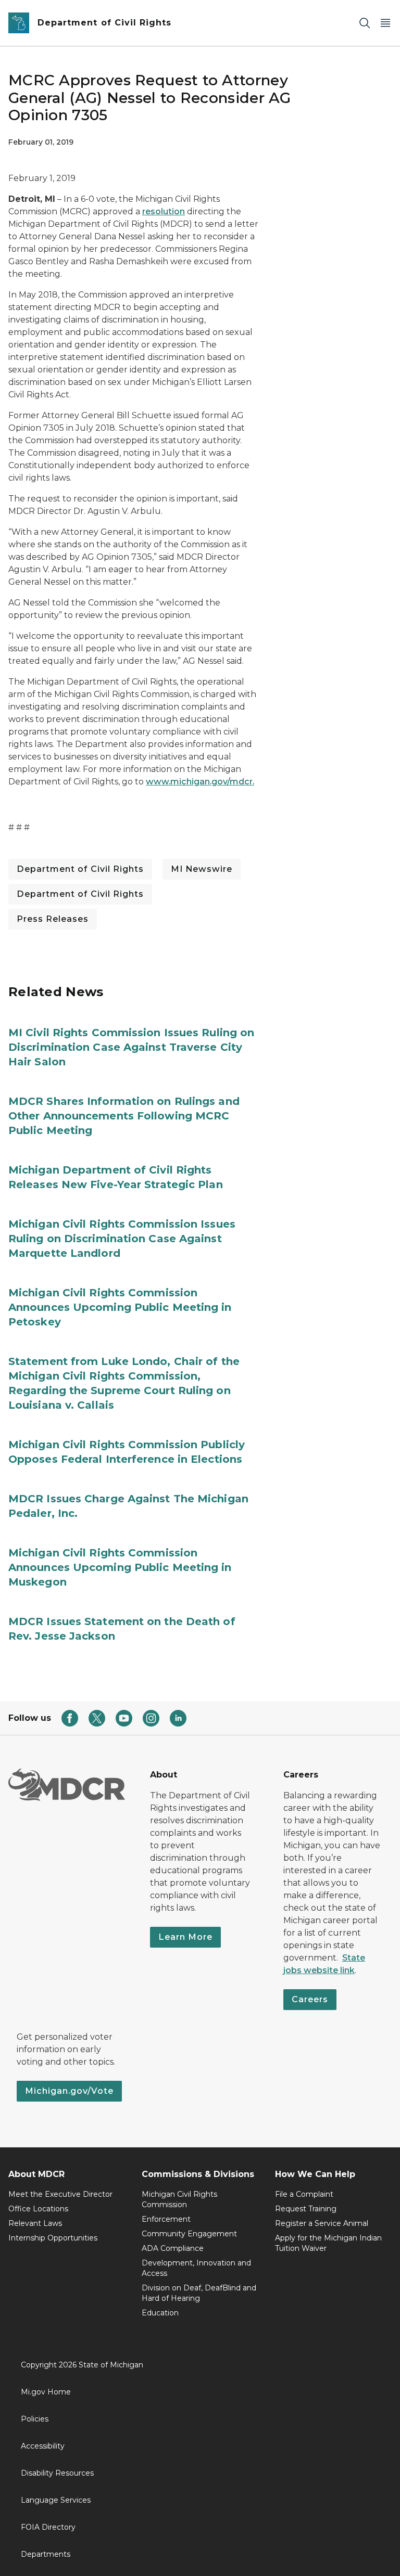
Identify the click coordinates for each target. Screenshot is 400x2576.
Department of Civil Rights (80, 869)
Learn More (185, 1937)
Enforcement (166, 2219)
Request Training (306, 2209)
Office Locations (38, 2209)
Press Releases (53, 919)
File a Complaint (304, 2194)
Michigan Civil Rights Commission (179, 2199)
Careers (310, 1999)
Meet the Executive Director (60, 2194)
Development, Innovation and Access (196, 2268)
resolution (164, 211)
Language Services (56, 2500)
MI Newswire (202, 869)
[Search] (365, 23)
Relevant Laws (35, 2223)
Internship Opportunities (53, 2238)
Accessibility (43, 2446)
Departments (46, 2554)
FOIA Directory (48, 2527)
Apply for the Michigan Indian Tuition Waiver (328, 2243)
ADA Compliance (173, 2248)
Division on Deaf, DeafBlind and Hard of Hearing (199, 2293)
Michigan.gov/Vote (69, 2091)
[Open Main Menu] (385, 23)
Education (160, 2313)
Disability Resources (57, 2473)
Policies (35, 2419)
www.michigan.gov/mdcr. (200, 782)
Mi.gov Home (46, 2392)
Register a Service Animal (322, 2223)
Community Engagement (189, 2234)
